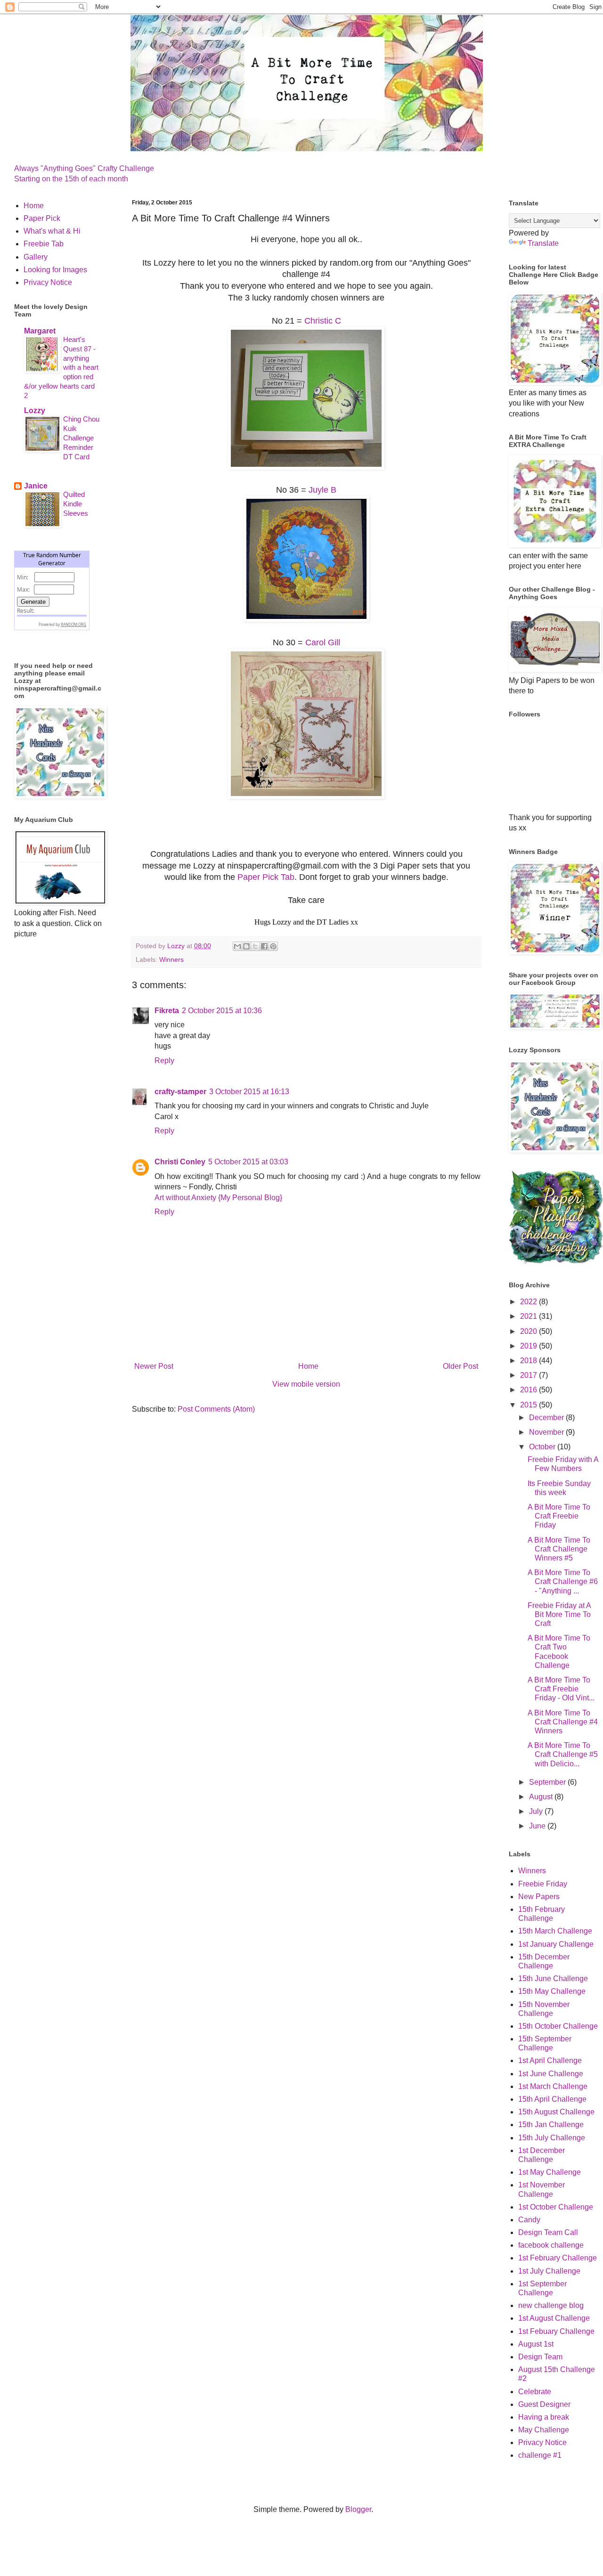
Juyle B (322, 490)
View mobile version (306, 1384)
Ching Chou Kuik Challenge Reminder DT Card (81, 438)
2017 (530, 1375)
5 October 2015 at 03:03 (248, 1162)
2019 (530, 1346)
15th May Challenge (552, 1991)
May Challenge (544, 2430)
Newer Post (154, 1366)
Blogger (358, 2509)
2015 (530, 1405)
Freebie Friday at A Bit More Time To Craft (559, 1614)
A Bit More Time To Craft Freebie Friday (559, 1516)
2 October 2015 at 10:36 (222, 1011)
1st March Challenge (553, 2086)
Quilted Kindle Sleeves (76, 504)
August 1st (536, 2344)
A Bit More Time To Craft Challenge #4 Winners (563, 1722)
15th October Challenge (558, 2026)
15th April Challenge (552, 2099)
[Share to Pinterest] (273, 946)
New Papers (539, 1897)
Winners (171, 959)
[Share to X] (255, 946)
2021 (530, 1316)
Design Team (540, 2357)
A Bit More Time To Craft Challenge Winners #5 (559, 1549)
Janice (36, 486)
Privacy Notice (48, 282)
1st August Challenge (554, 2318)
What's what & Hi (52, 231)
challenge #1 (540, 2455)
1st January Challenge (556, 1944)
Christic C (323, 321)
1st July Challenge (549, 2271)
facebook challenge (551, 2245)
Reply (164, 1060)
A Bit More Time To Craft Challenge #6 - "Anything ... (563, 1581)
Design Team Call (548, 2232)
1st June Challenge (551, 2074)
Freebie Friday (543, 1884)
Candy (529, 2220)
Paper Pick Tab (266, 877)
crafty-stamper (180, 1092)
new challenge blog (551, 2305)
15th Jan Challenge (551, 2125)
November (547, 1432)
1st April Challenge (550, 2060)
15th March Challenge (555, 1931)
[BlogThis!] (246, 946)
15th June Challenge (553, 1979)
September (548, 1782)
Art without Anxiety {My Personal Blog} (218, 1198)
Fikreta (167, 1011)
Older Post (460, 1366)
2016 (530, 1390)
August (542, 1797)
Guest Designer (544, 2404)
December (547, 1418)
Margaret (40, 331)
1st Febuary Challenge (556, 2331)
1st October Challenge (556, 2207)
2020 (530, 1331)
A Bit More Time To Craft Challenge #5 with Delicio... (563, 1754)
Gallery (36, 257)
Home (308, 1366)
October (543, 1447)
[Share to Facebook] (264, 946)
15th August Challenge (556, 2112)
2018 (530, 1361)
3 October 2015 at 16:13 (249, 1092)
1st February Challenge (558, 2258)
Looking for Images (55, 270)
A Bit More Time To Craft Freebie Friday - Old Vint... (561, 1689)
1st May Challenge (550, 2172)
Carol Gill (323, 642)
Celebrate (535, 2392)
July (537, 1811)
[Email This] (237, 946)
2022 (530, 1302)
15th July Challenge (552, 2138)
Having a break (544, 2417)
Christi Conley (180, 1162)
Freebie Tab (44, 244)
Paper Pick (42, 218)
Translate (543, 243)
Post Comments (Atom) (216, 1409)
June (538, 1826)
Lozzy (35, 410)
